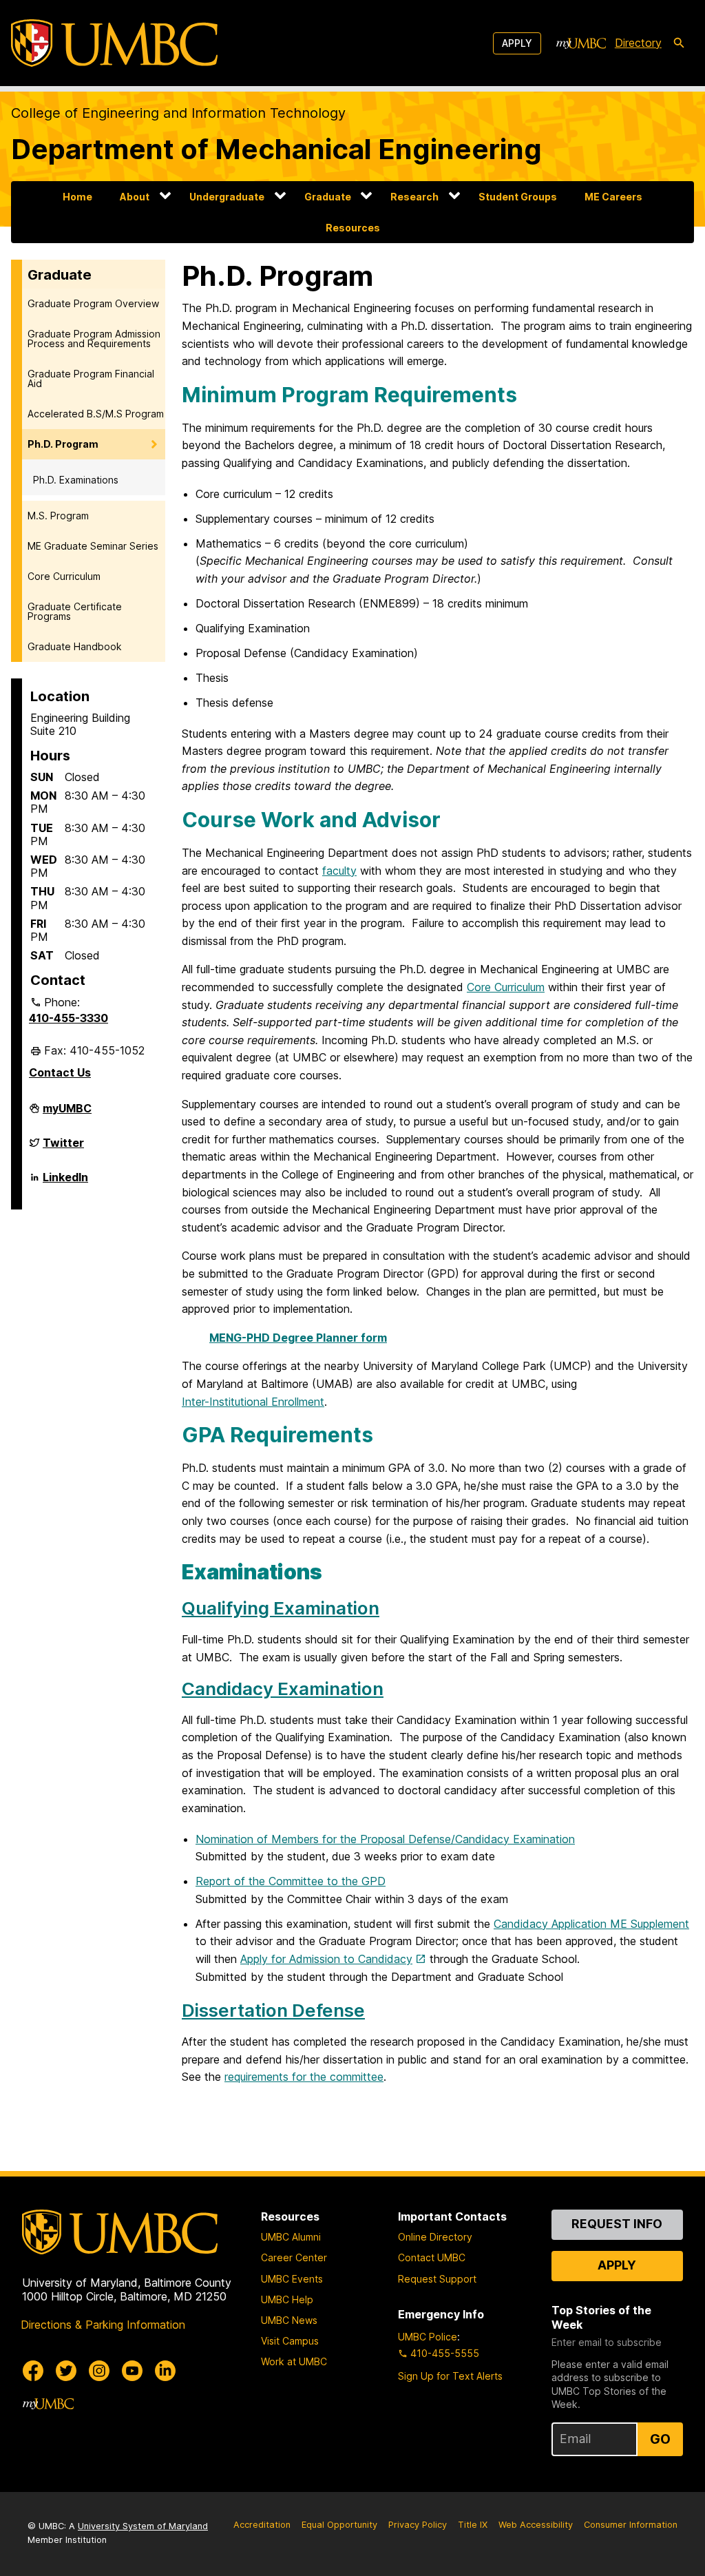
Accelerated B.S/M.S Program (96, 414)
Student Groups (518, 197)
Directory (638, 43)
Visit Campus (290, 2341)
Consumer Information (631, 2525)
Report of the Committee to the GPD (291, 1881)
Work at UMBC (294, 2361)
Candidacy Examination (283, 1689)
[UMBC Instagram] (99, 2371)
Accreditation (262, 2525)
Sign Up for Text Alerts (450, 2376)
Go (660, 2439)
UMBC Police (428, 2337)
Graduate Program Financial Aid (91, 378)
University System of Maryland (143, 2526)
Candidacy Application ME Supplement (591, 1924)
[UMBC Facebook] (33, 2371)
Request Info (617, 2224)
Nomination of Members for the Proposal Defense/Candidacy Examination (385, 1839)
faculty (339, 871)
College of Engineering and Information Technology (178, 113)
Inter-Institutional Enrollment (253, 1402)
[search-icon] (679, 43)
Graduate (328, 197)
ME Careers (613, 197)
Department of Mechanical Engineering (276, 149)
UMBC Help (287, 2299)
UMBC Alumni (291, 2237)
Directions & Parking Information (103, 2325)
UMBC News (289, 2320)
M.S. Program (58, 516)
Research (414, 197)
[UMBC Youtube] (132, 2371)
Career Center (294, 2257)
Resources (353, 228)
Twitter (63, 1148)
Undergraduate (227, 197)
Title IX (473, 2525)
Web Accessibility (536, 2525)
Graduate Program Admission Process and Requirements (94, 339)
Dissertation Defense (273, 2010)
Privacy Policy (418, 2525)
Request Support (437, 2279)
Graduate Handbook (75, 646)
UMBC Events (292, 2279)
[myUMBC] (581, 43)
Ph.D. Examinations (76, 480)
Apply (517, 43)
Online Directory (435, 2237)
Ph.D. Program (63, 444)
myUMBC (67, 1114)
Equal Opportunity (339, 2525)
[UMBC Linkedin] (165, 2371)
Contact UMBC (432, 2257)
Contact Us (60, 1072)
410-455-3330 (69, 1018)
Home (77, 197)
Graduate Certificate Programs (75, 611)
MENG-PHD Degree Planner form (298, 1338)
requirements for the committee (304, 2077)
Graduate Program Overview (93, 303)
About (135, 197)
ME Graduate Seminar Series (93, 546)
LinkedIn (65, 1183)
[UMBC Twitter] (66, 2371)
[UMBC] (114, 43)
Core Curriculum (64, 576)
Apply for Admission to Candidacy (326, 1959)
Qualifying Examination (281, 1608)
